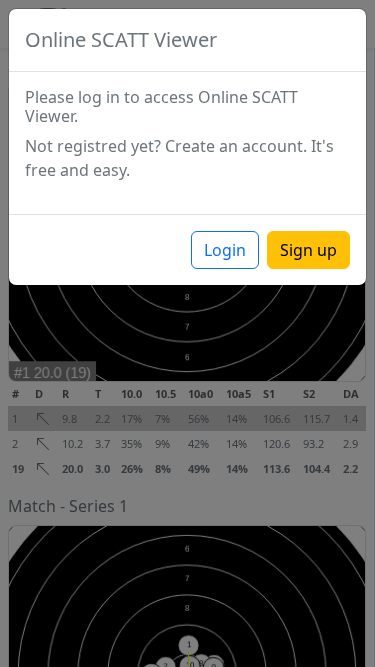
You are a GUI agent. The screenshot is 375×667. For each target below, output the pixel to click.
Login (225, 250)
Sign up (308, 250)
